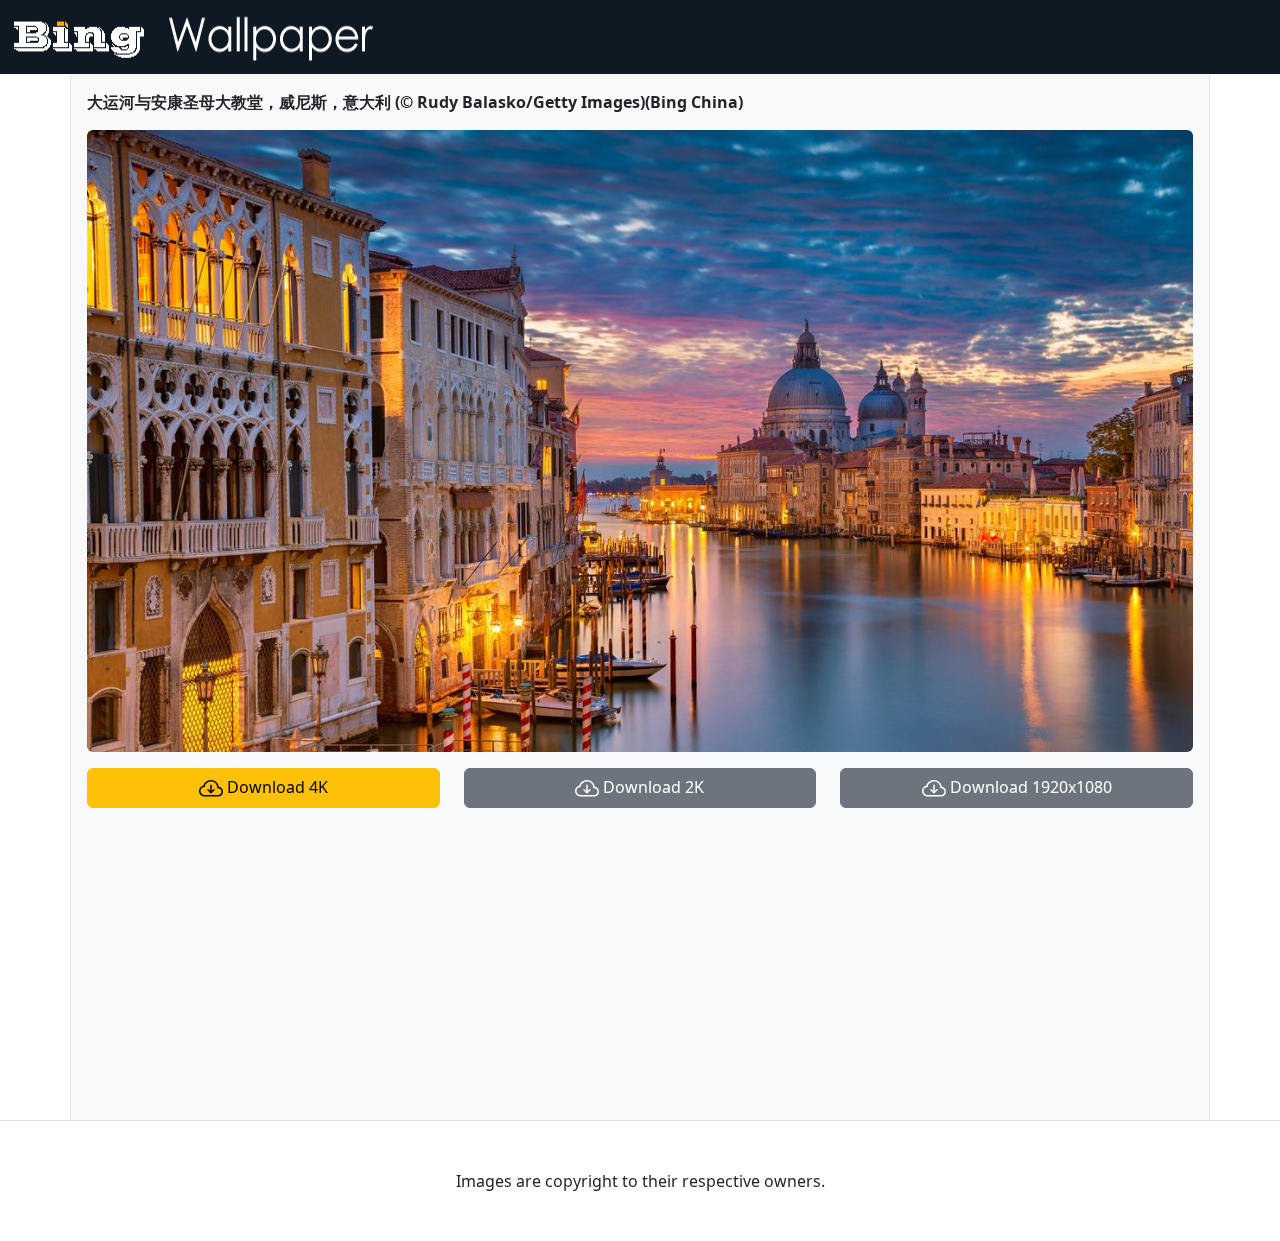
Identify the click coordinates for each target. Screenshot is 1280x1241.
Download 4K (275, 787)
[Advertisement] (640, 964)
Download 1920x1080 (1029, 787)
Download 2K (651, 787)
